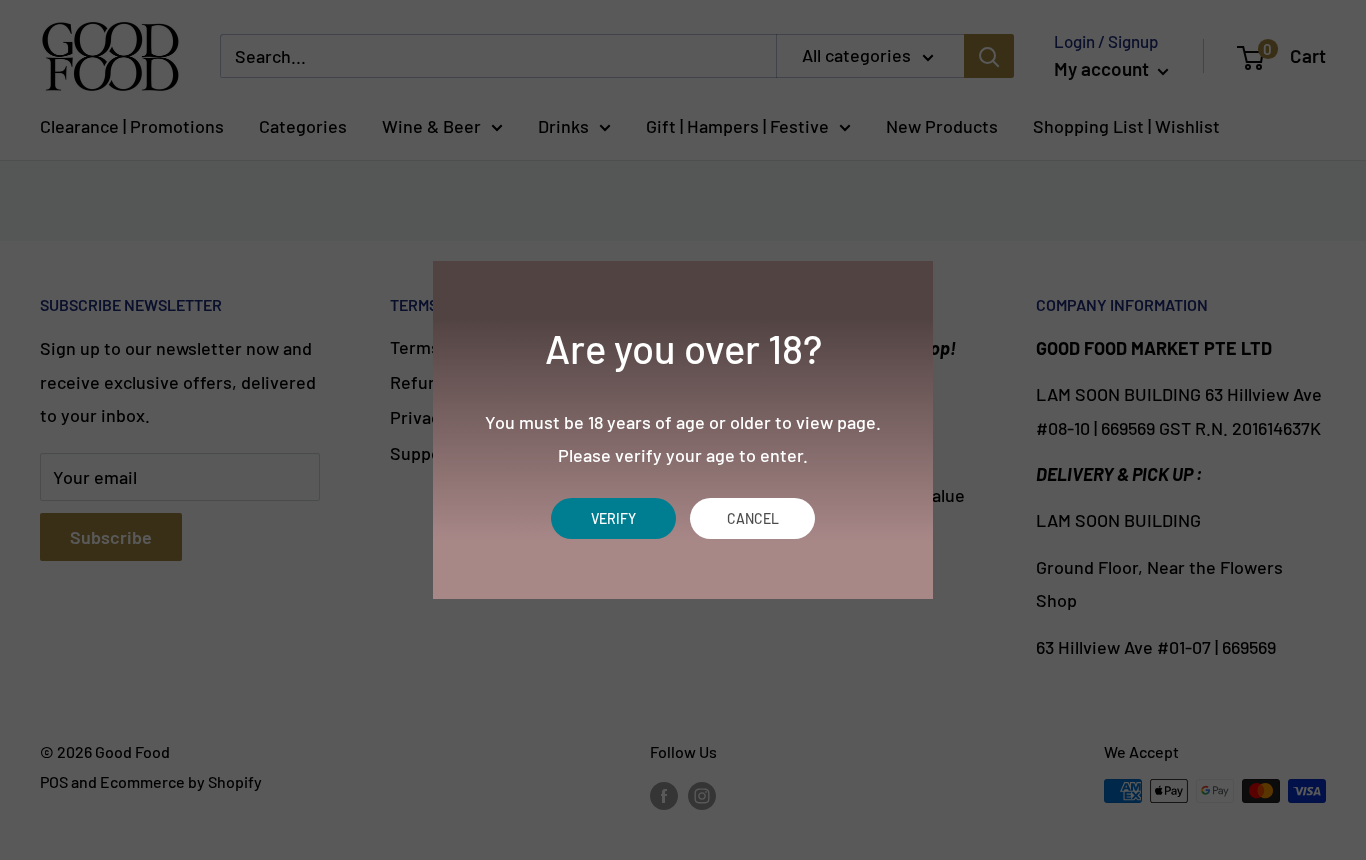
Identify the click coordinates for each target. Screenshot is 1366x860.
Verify (613, 518)
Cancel (753, 518)
